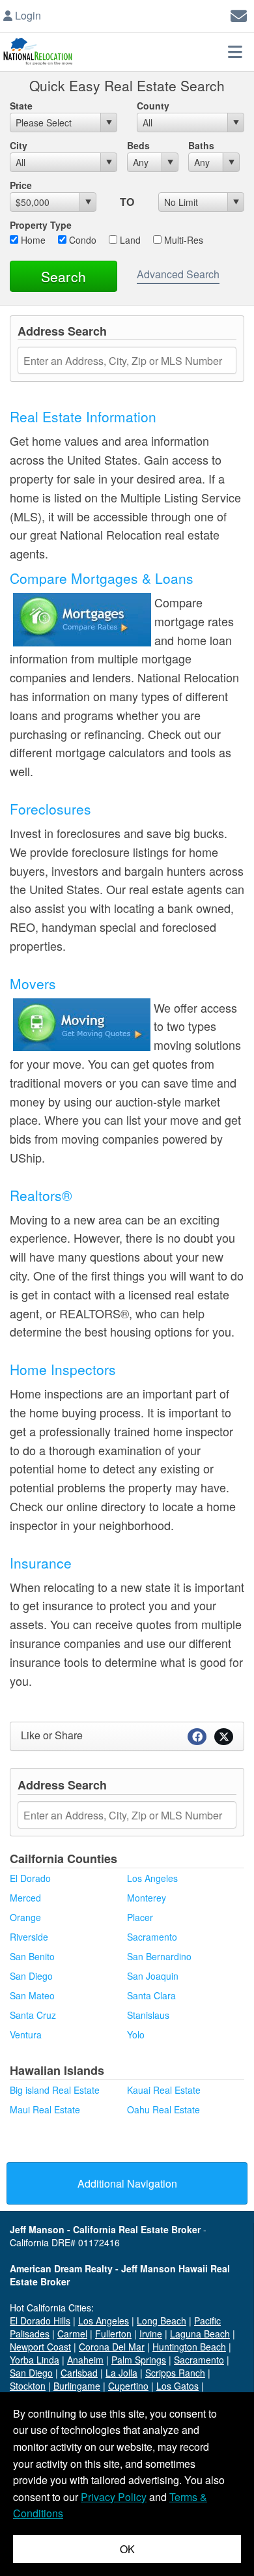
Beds (138, 145)
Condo (81, 240)
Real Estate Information (83, 416)
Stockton (28, 2386)
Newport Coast (40, 2347)
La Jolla (121, 2373)
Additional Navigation (127, 2183)
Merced (25, 1898)
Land (129, 240)
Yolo (136, 2034)
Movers (33, 983)
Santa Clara (151, 1995)
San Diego (31, 1976)
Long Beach (162, 2321)
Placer (140, 1917)
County (153, 106)
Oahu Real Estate (163, 2109)
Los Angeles (152, 1878)
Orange (25, 1917)
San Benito (32, 1956)
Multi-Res (182, 240)
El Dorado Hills (40, 2321)
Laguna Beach (200, 2334)
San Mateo (32, 1995)
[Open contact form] (239, 14)
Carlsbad (79, 2373)
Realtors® (41, 1195)
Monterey (147, 1898)
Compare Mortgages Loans (102, 578)
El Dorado (30, 1878)
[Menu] (235, 51)
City (19, 145)
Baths (201, 145)
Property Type (41, 225)
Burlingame (77, 2386)
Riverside (29, 1937)
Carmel (72, 2334)
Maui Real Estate (45, 2109)
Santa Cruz (33, 2015)
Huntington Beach (189, 2347)
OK (127, 2549)
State (21, 106)
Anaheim (85, 2360)
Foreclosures (50, 809)
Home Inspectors (63, 1369)
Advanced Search (178, 274)
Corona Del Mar (112, 2347)
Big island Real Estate (55, 2090)
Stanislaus (148, 2015)
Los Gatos (177, 2386)
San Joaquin (153, 1976)
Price (21, 185)
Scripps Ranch (175, 2373)
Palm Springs (139, 2360)
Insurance (41, 1563)
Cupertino (128, 2386)
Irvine (151, 2334)
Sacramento (152, 1937)
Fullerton (113, 2334)
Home (32, 240)
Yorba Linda (35, 2360)
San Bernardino (159, 1956)
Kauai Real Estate (164, 2090)
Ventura (26, 2034)
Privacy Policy (114, 2497)
